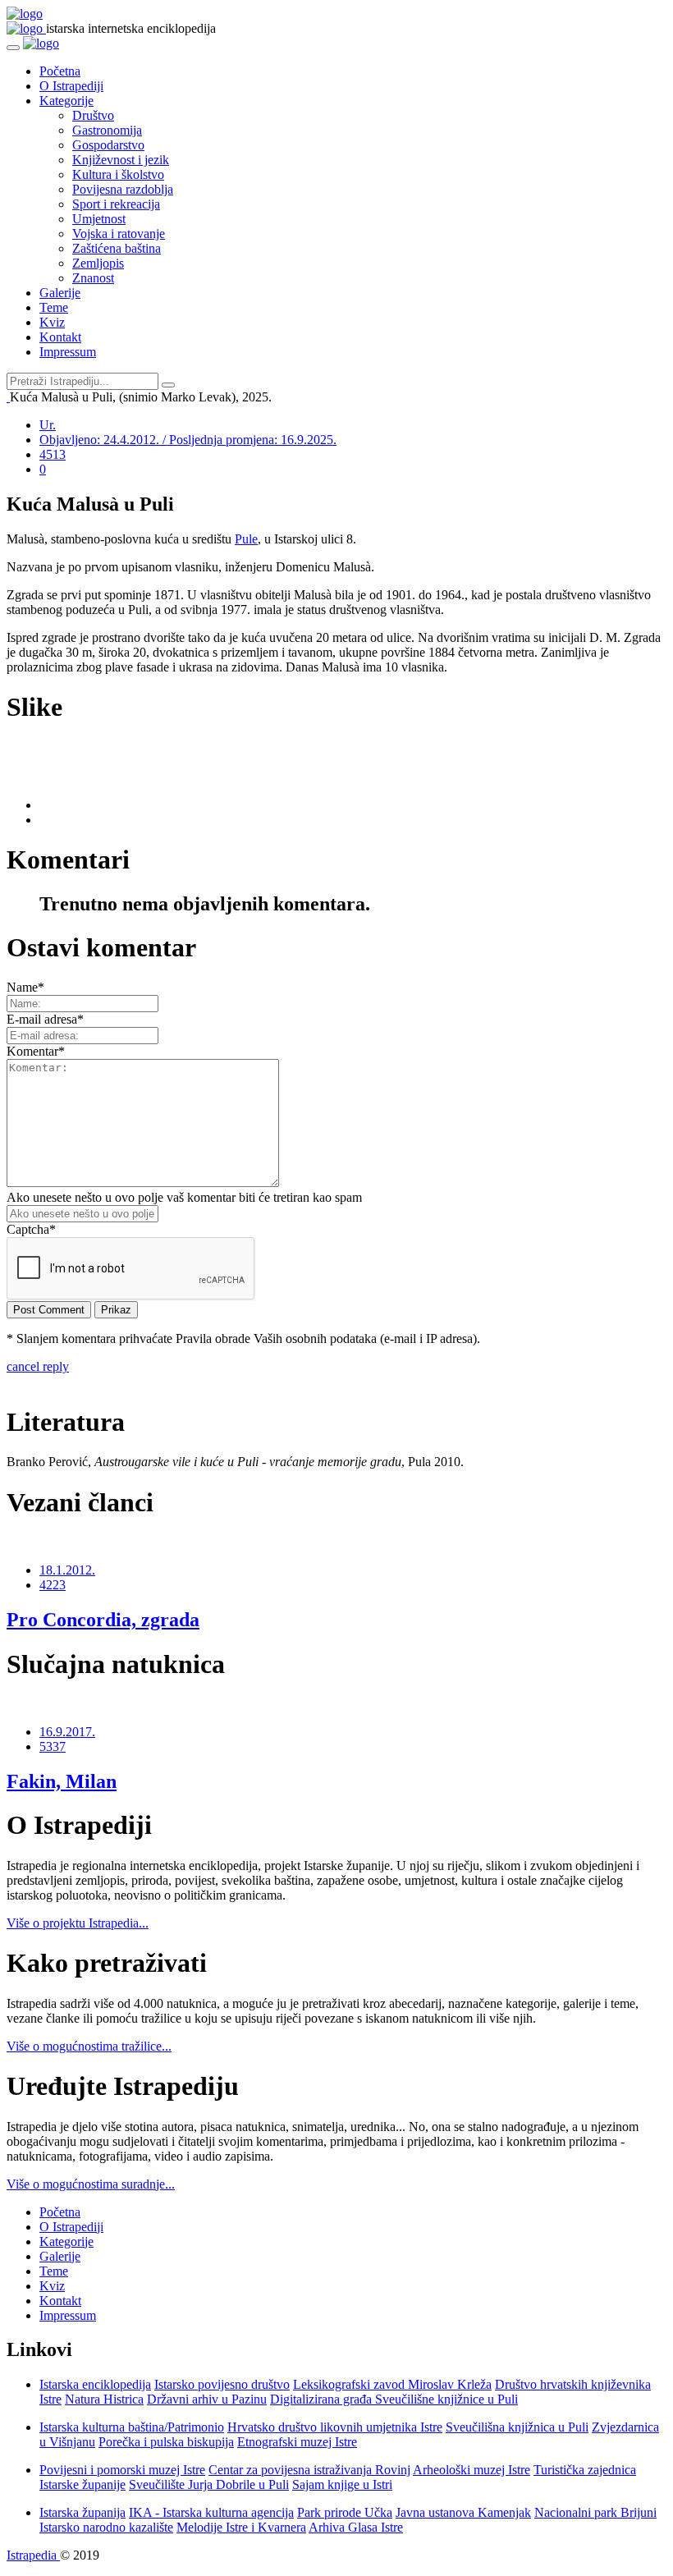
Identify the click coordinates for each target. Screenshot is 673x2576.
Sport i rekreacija (116, 204)
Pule (246, 539)
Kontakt (60, 337)
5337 (53, 1746)
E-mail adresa (45, 1019)
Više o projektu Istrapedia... (78, 1923)
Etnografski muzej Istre (297, 2442)
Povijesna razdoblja (123, 189)
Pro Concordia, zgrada (103, 1620)
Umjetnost (99, 219)
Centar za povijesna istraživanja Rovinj (309, 2470)
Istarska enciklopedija (95, 2384)
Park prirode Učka (345, 2512)
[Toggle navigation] (13, 48)
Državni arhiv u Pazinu (207, 2399)
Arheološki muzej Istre (472, 2470)
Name (25, 987)
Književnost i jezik (121, 160)
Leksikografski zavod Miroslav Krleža (392, 2384)
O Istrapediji (71, 86)
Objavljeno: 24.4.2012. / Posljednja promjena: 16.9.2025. (188, 440)
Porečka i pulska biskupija (166, 2442)
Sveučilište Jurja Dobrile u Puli (209, 2484)
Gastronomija (107, 130)
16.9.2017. (67, 1732)
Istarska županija (82, 2512)
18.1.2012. (67, 1570)
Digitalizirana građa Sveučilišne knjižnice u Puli (394, 2399)
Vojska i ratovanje (119, 234)
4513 (53, 454)
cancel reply (38, 1366)
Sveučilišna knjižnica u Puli (517, 2427)
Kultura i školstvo (118, 174)
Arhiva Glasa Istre (356, 2527)
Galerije (60, 293)
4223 (53, 1585)
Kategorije (66, 101)
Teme (54, 307)
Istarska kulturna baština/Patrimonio (132, 2427)
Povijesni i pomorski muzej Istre (122, 2470)
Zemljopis (98, 263)
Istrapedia (33, 2555)
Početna (60, 71)
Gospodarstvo (108, 145)
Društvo (93, 115)
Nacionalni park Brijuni (595, 2512)
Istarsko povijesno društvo (222, 2384)
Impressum (68, 352)
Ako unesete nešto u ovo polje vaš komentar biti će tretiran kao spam (184, 1197)
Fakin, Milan (62, 1781)
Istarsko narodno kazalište (106, 2527)
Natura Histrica (104, 2399)
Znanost (93, 278)
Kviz (52, 322)
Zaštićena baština (117, 248)
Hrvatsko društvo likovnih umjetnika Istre (335, 2427)
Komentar (36, 1051)
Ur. (48, 425)
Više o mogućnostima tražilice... (89, 2046)
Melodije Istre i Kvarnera (241, 2527)
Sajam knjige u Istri (342, 2484)
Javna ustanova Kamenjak (463, 2512)
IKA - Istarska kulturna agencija (211, 2512)
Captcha (31, 1229)
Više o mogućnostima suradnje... (91, 2184)
